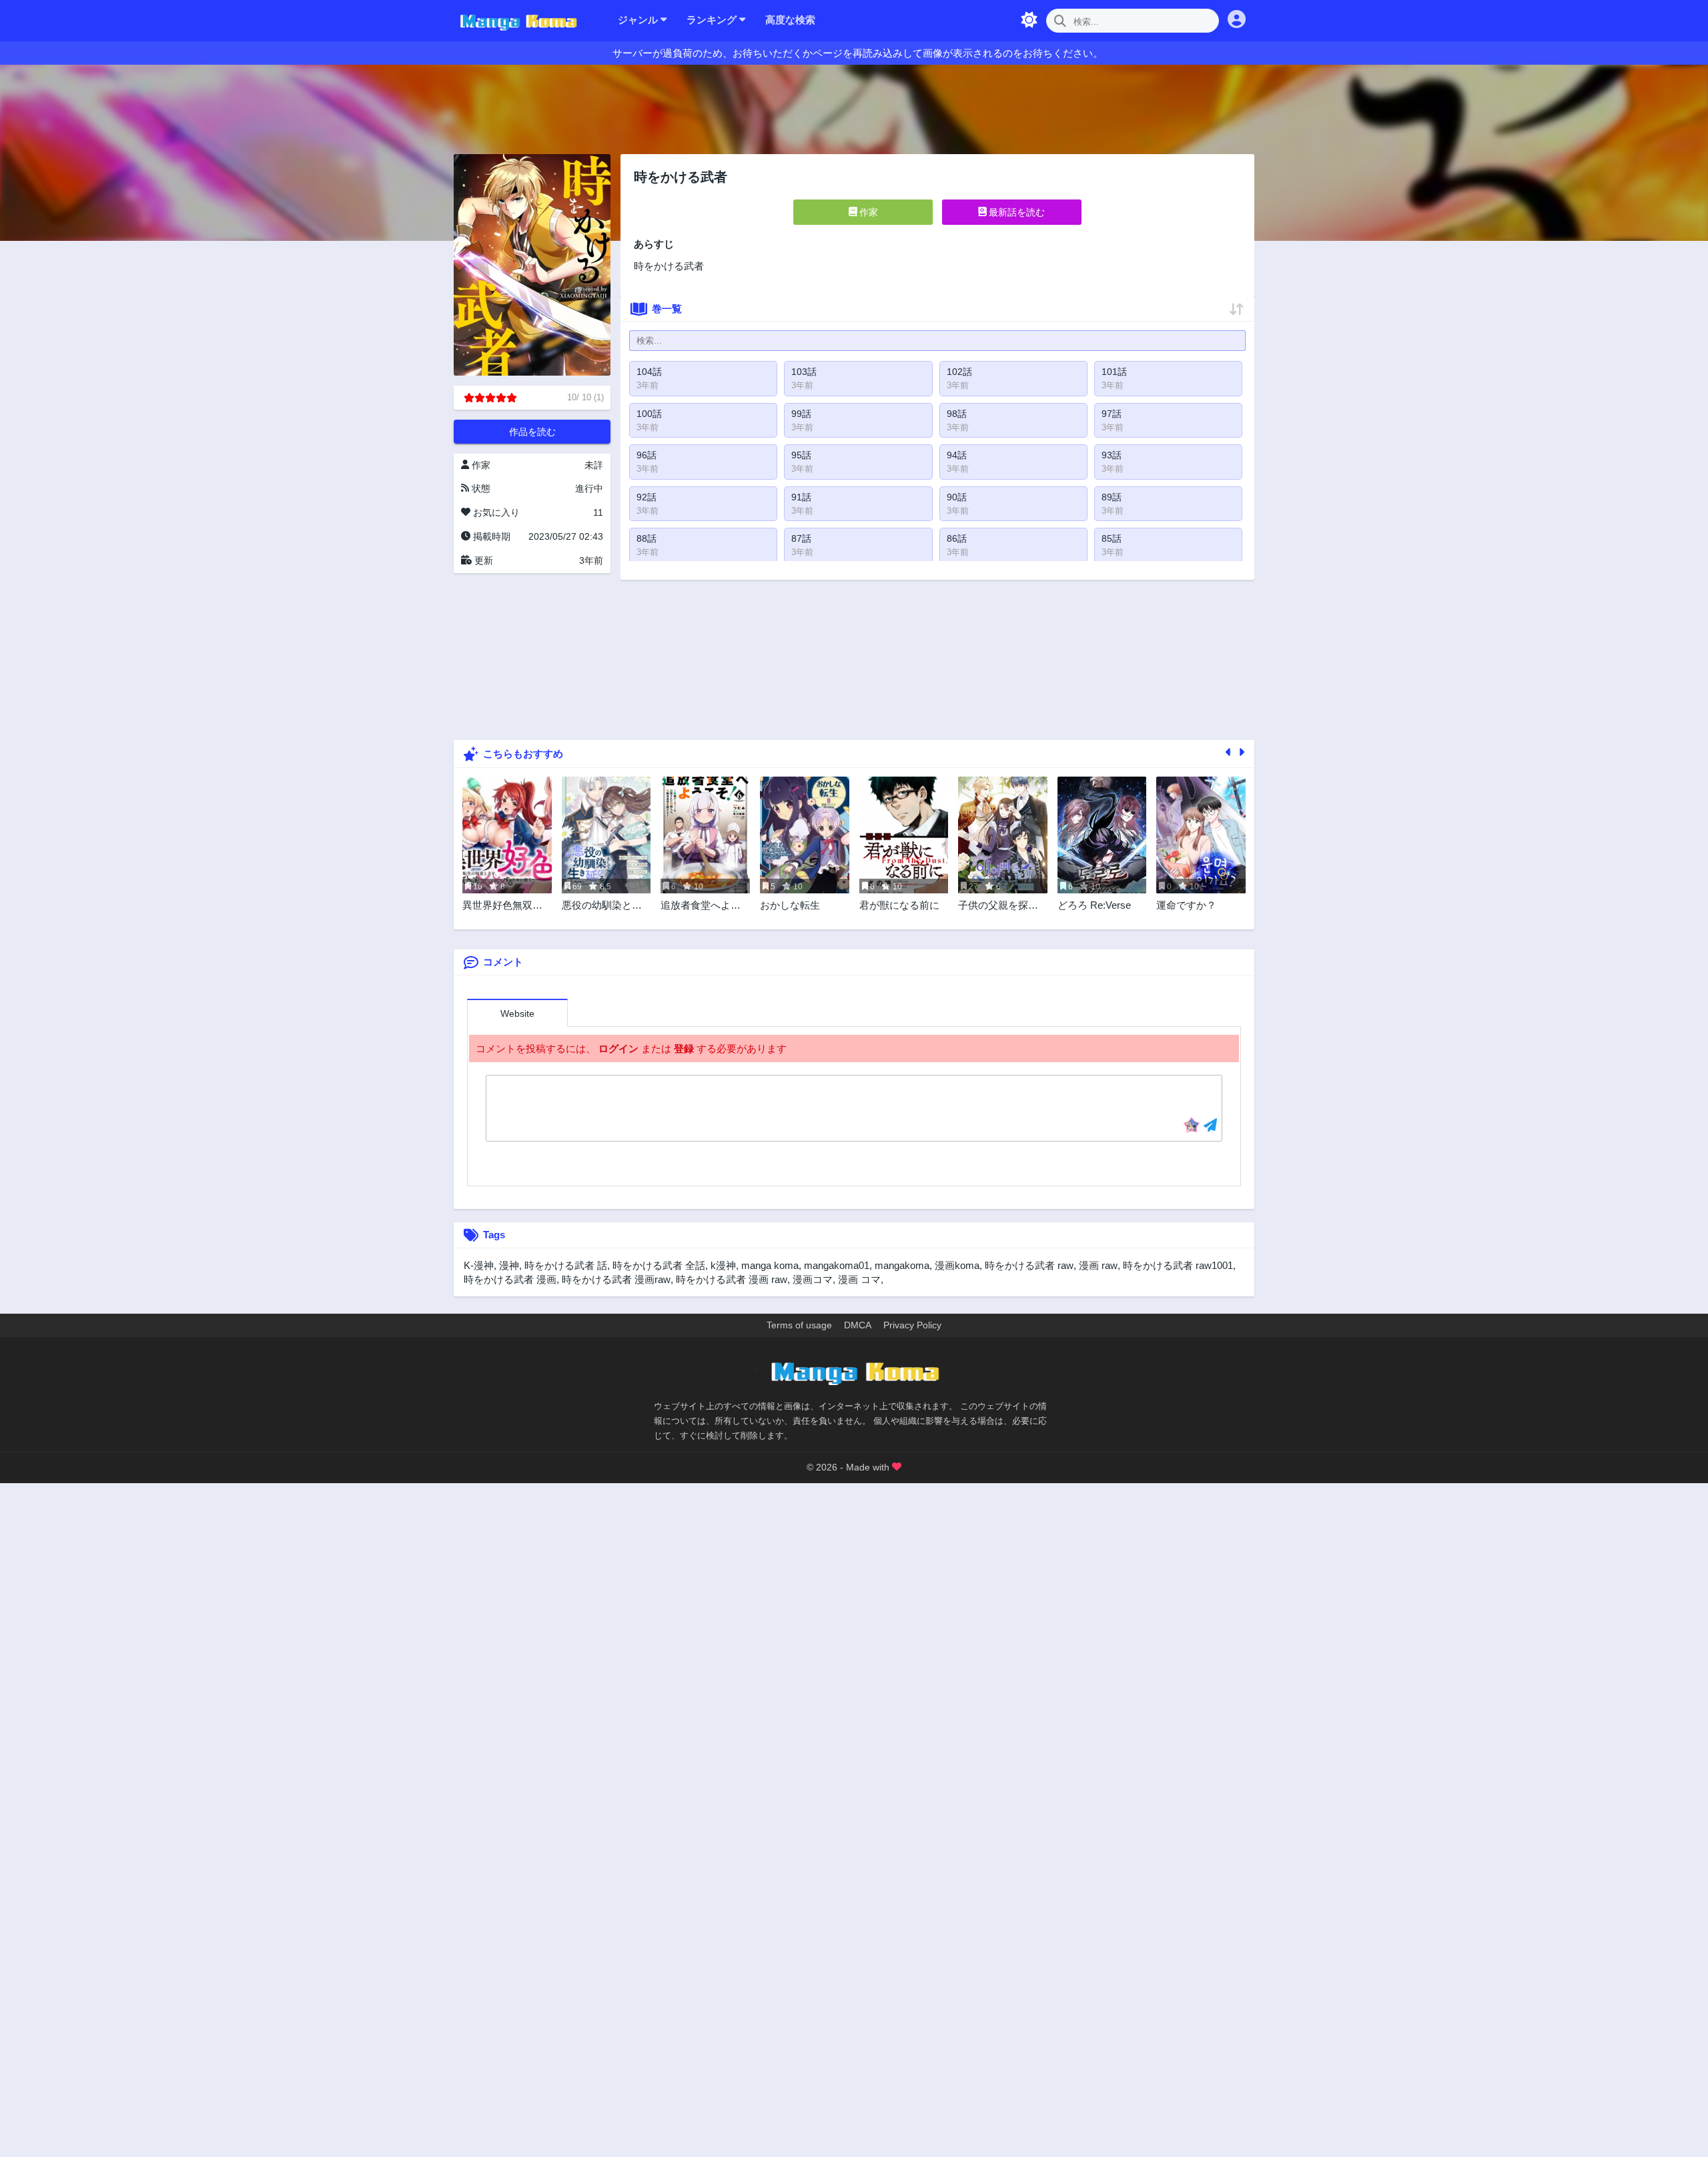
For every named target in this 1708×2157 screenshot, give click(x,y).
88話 (647, 538)
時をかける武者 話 (566, 1265)
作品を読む (532, 432)
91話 (801, 497)
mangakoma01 (837, 1265)
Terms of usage (799, 1325)
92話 (647, 497)
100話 (649, 414)
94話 (957, 455)
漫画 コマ (859, 1279)
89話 (1112, 497)
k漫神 (723, 1265)
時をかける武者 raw (1029, 1265)
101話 (1114, 372)
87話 (801, 538)
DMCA (858, 1325)
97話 (1112, 414)
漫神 (509, 1265)
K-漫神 (479, 1265)
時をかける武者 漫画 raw (732, 1279)
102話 (959, 372)
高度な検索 (790, 20)
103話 (804, 372)
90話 (957, 497)
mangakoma (902, 1265)
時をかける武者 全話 (659, 1265)
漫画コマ (813, 1279)
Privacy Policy (912, 1325)
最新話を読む (1015, 212)
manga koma (770, 1265)
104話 (649, 372)
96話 (647, 455)
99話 (801, 414)
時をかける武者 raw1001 (1178, 1265)
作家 (867, 212)
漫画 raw (1098, 1265)
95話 (801, 455)
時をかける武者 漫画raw (616, 1279)
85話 (1112, 538)
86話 (957, 538)
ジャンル (639, 20)
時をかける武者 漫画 (510, 1279)
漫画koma (957, 1265)
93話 (1112, 455)
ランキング (713, 20)
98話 (957, 414)
